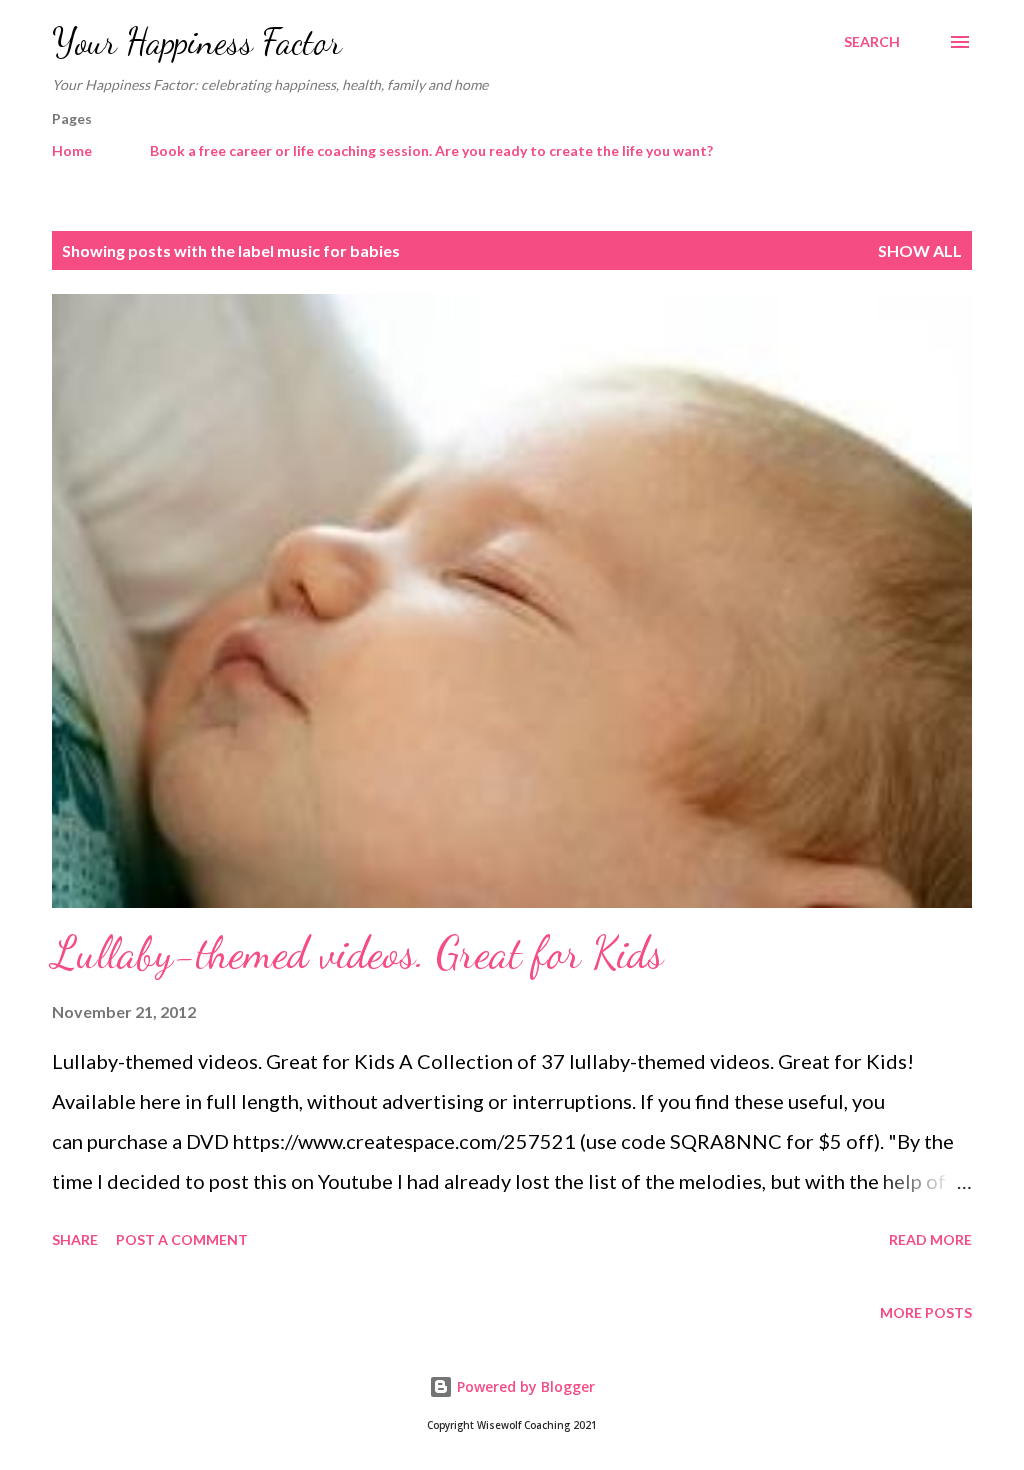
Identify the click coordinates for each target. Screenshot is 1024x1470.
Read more (930, 1239)
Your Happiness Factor (197, 41)
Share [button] (75, 1239)
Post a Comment (182, 1239)
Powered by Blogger (524, 1386)
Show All (920, 250)
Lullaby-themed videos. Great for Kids (357, 953)
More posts (926, 1312)
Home (72, 150)
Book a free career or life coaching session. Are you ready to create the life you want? (431, 150)
